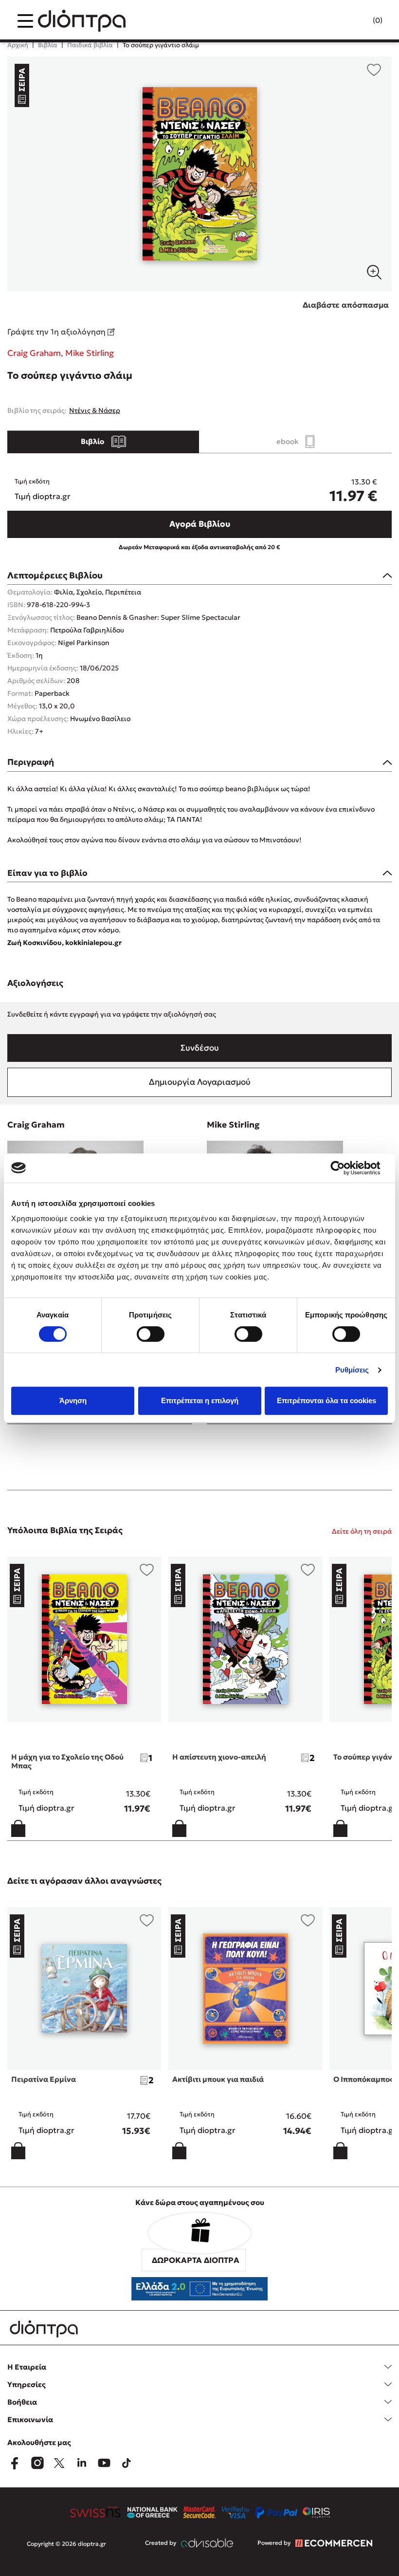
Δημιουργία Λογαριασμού (200, 1082)
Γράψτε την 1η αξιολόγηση (57, 332)
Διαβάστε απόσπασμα (346, 305)
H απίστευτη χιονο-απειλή (219, 1757)
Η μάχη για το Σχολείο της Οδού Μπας (67, 1761)
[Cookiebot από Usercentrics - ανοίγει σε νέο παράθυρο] (345, 1168)
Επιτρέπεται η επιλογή (200, 1400)
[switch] (151, 1334)
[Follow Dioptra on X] (59, 2463)
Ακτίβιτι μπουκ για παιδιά (218, 2079)
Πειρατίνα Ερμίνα (44, 2079)
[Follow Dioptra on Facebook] (15, 2463)
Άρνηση (73, 1400)
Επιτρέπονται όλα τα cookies (326, 1400)
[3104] (199, 174)
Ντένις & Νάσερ (95, 410)
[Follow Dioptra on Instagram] (37, 2463)
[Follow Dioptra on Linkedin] (82, 2463)
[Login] (359, 21)
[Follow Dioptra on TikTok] (127, 2463)
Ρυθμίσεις (352, 1370)
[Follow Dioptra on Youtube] (104, 2463)
